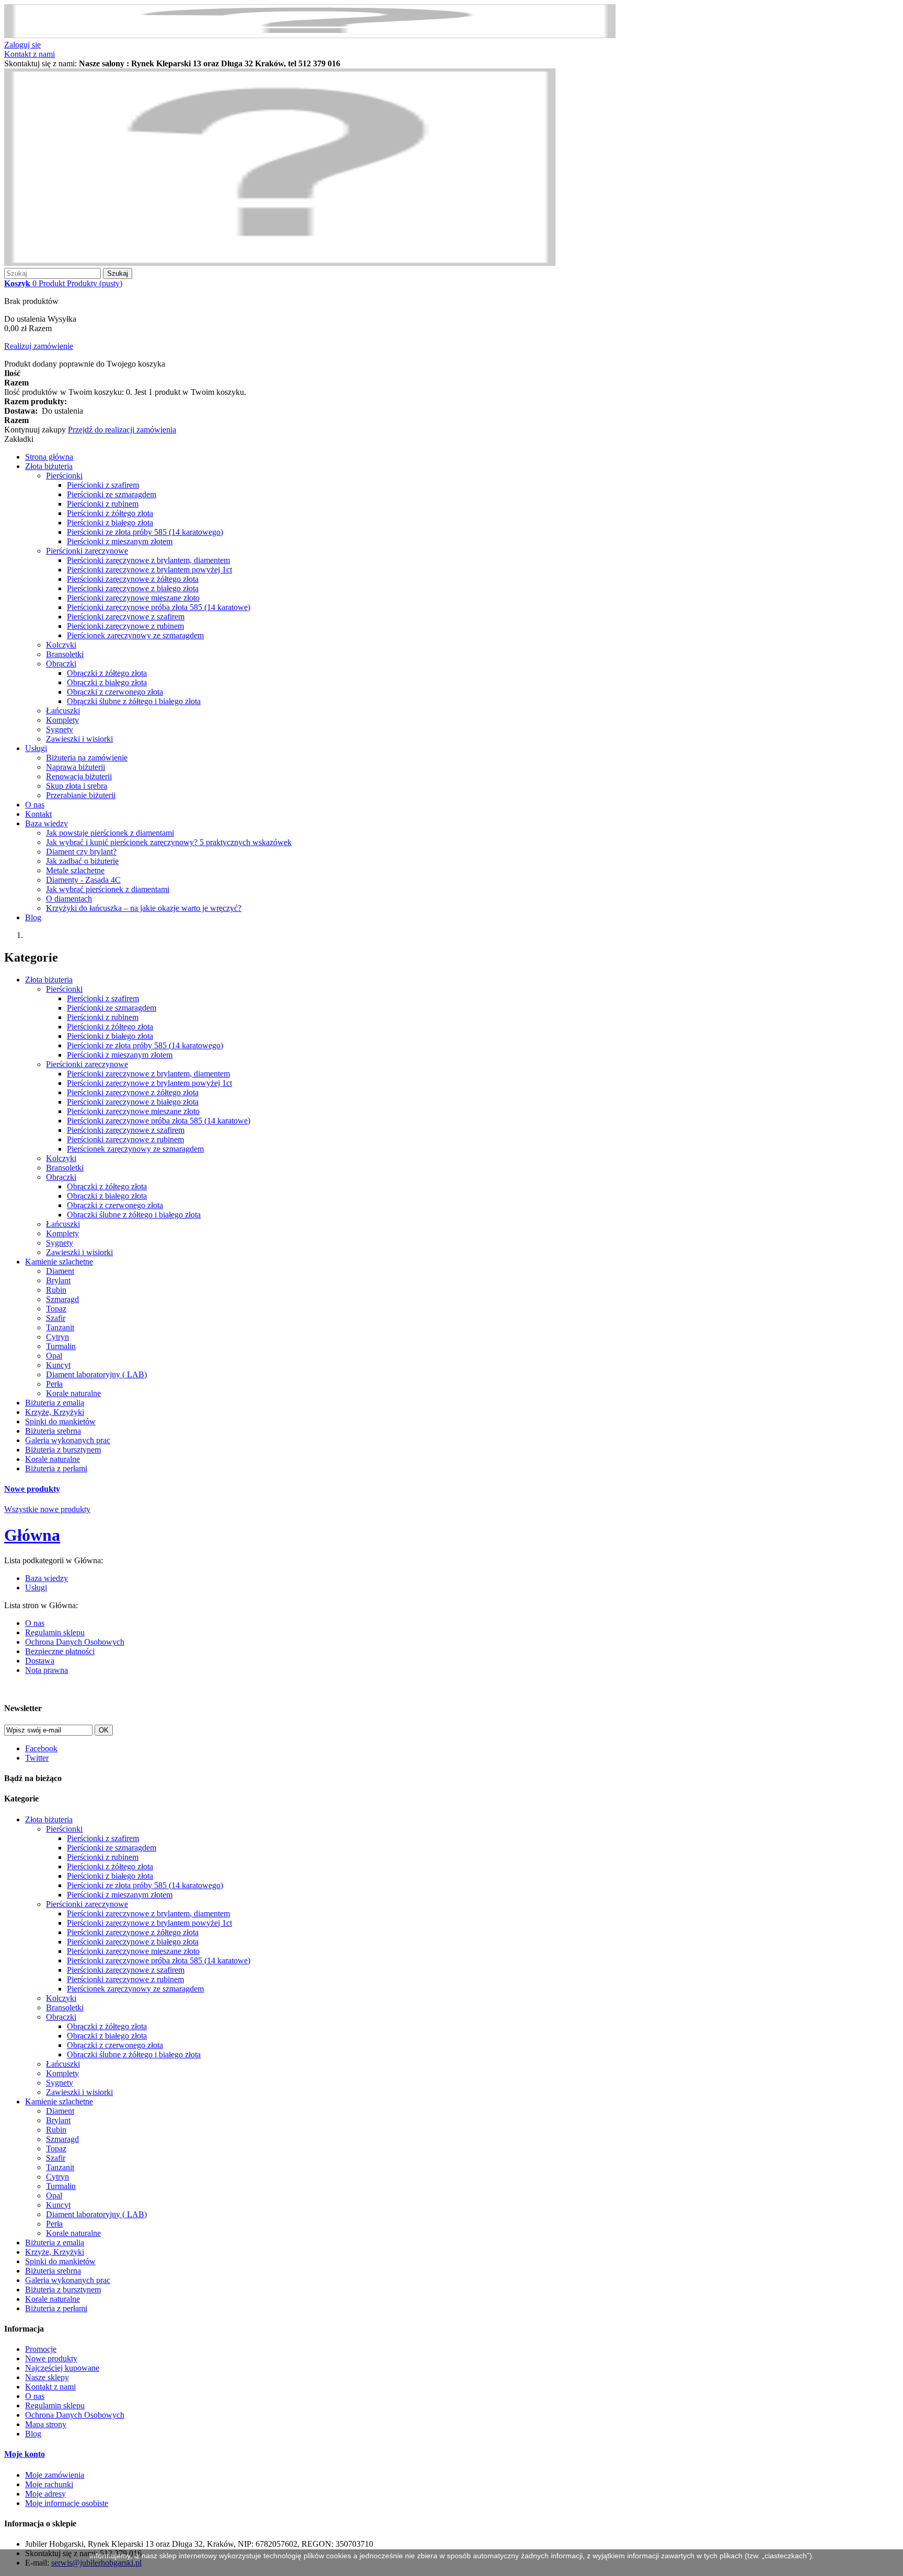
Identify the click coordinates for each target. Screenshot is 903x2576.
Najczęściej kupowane (62, 2368)
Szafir (56, 1318)
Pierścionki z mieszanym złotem (120, 541)
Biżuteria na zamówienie (87, 758)
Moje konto (25, 2454)
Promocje (41, 2349)
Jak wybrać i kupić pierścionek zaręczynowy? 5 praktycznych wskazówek (169, 842)
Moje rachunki (49, 2484)
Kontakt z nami (30, 54)
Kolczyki (61, 645)
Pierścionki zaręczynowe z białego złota (133, 588)
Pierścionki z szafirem (103, 485)
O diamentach (69, 899)
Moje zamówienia (55, 2475)
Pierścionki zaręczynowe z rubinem (125, 626)
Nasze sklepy (47, 2377)
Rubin (56, 1290)
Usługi (36, 748)
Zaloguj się (22, 45)
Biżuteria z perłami (56, 1468)
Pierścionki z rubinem (103, 504)
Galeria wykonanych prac (68, 1440)
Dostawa (40, 1661)
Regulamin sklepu (55, 1632)
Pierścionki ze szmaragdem (112, 494)
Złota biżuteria (49, 466)
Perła (54, 1384)
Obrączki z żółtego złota (107, 673)
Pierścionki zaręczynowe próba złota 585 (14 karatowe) (159, 607)
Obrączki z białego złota (107, 682)
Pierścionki (64, 476)
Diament (60, 1271)
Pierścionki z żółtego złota (110, 513)
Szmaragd (62, 1299)
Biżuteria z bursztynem (63, 1450)
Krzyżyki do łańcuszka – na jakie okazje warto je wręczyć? (144, 908)
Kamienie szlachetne (59, 1262)
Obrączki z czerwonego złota (115, 692)
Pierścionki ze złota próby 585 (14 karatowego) (145, 532)
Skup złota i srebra (77, 786)
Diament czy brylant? (81, 852)
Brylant (58, 1280)
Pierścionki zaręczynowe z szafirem (126, 617)
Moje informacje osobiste (67, 2503)
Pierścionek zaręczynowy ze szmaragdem (135, 635)
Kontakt (38, 814)
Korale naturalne (73, 1393)
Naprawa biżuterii (76, 767)
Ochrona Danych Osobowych (75, 1642)
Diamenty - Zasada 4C (83, 880)
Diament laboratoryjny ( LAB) (96, 1374)
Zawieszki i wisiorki (79, 739)
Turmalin (61, 1346)
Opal (54, 1356)
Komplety (62, 720)
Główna (32, 1535)
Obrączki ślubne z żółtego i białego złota (134, 701)
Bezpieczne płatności (60, 1651)
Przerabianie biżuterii (81, 795)
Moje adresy (45, 2494)
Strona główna (49, 457)
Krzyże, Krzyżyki (55, 1412)
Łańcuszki (63, 711)
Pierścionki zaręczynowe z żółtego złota (133, 579)
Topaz (56, 1309)
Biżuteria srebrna (53, 1431)
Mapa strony (46, 2424)
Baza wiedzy (47, 823)
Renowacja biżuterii (79, 776)
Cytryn (57, 1337)
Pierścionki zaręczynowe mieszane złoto (133, 598)
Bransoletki (65, 654)
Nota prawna (47, 1670)
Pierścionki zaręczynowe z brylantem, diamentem (148, 560)
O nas (35, 805)
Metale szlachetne (75, 870)
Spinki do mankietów (60, 1421)
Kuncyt (58, 1365)
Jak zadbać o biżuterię (82, 861)
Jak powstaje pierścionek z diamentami (110, 833)
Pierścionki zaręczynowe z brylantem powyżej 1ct (149, 570)
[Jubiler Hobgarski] (280, 263)
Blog (33, 917)
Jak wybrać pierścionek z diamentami (108, 889)
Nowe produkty (32, 1489)
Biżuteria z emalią (55, 1403)
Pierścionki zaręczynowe (87, 551)
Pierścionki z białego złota (110, 523)
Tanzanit (60, 1327)
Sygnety (60, 729)
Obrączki (61, 664)
